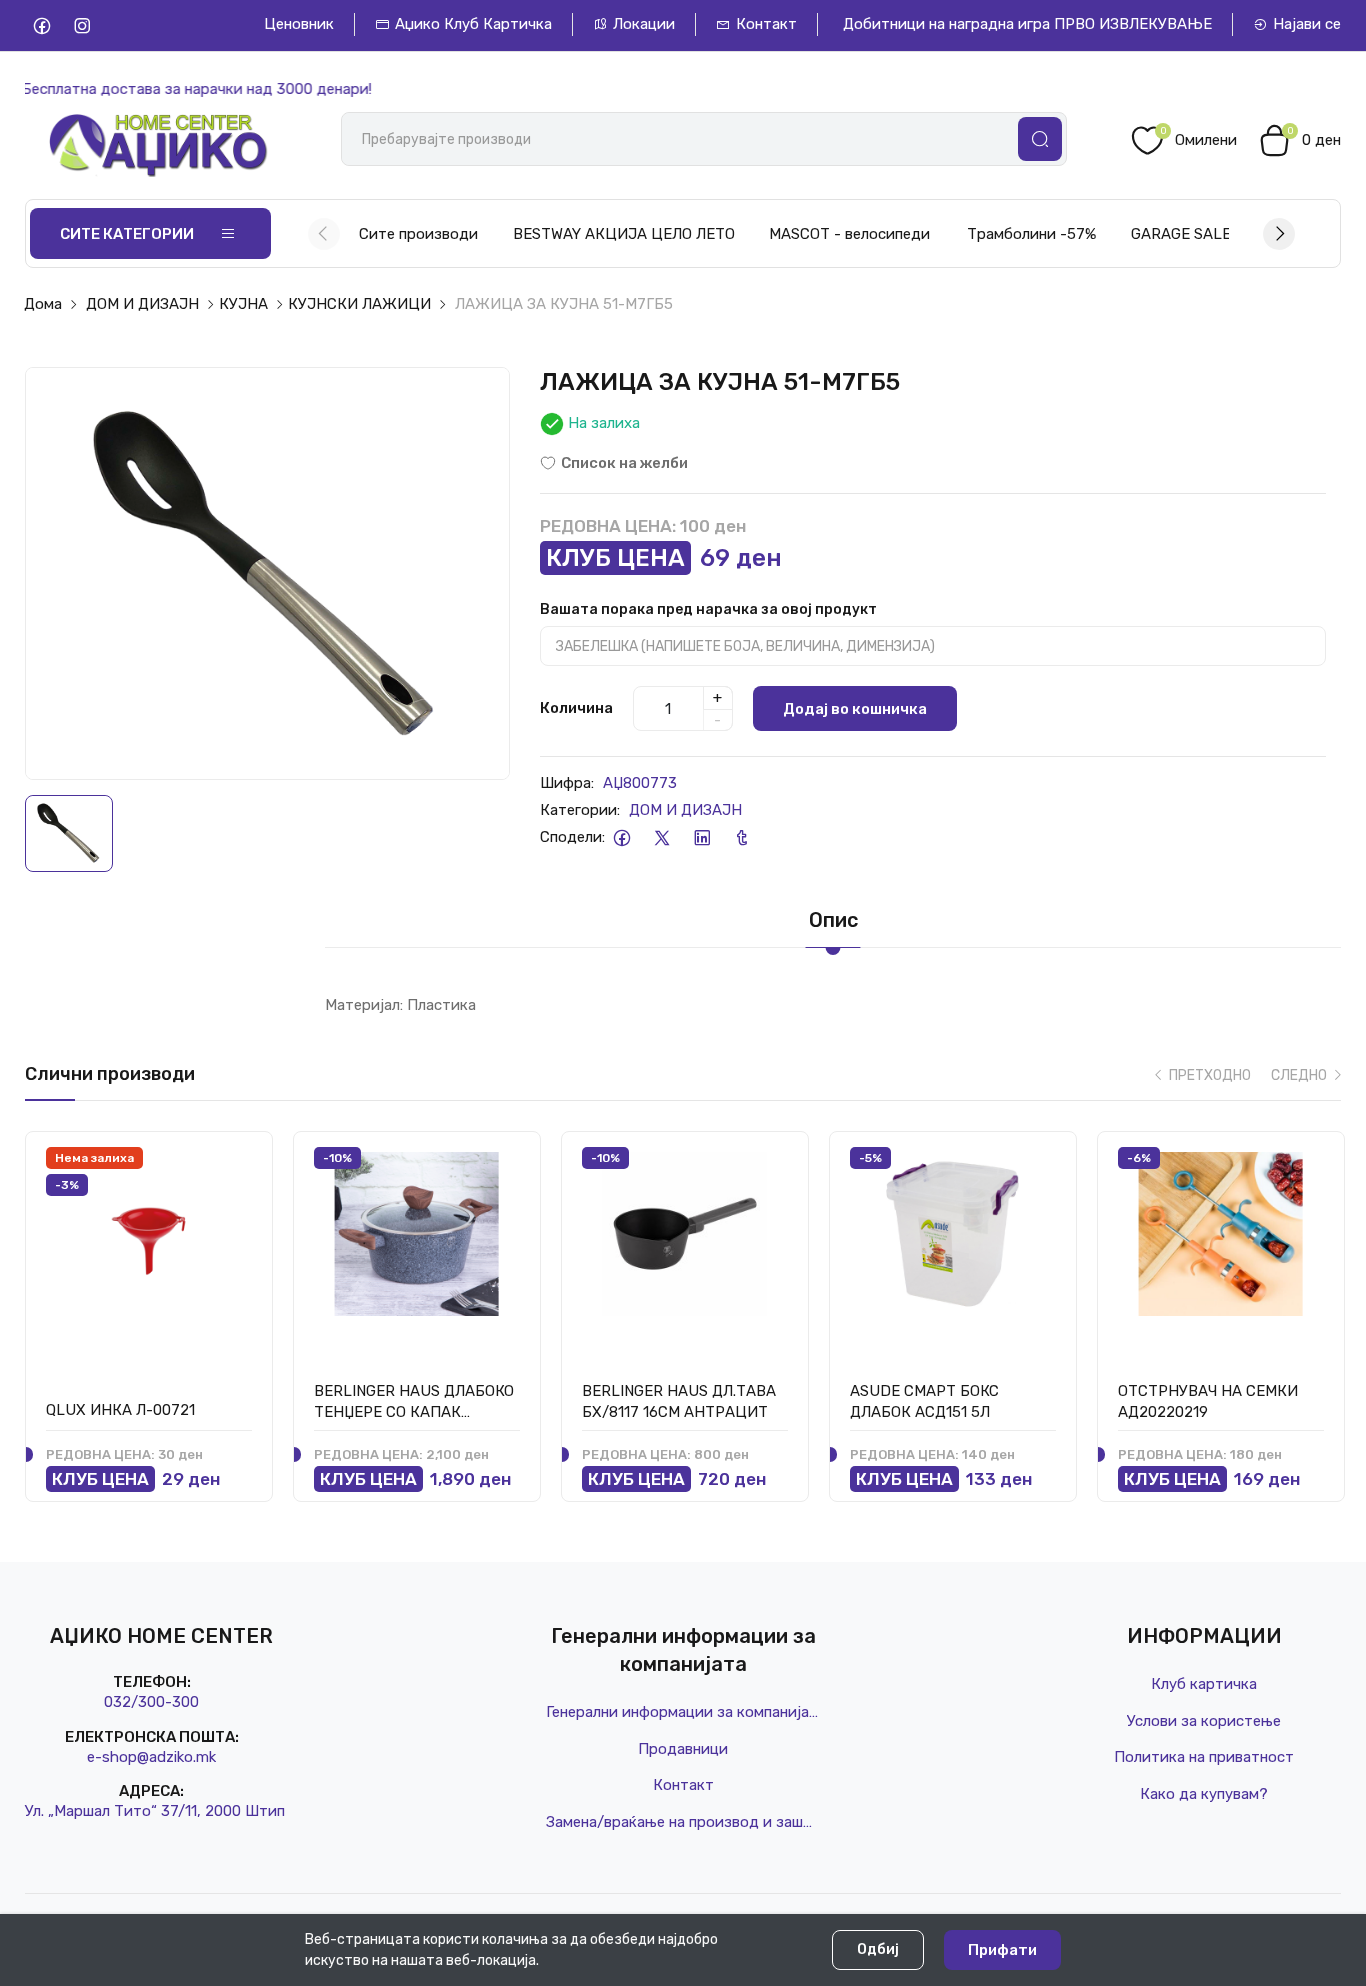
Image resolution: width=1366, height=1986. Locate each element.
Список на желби (624, 463)
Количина (576, 708)
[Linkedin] (702, 837)
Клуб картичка (1204, 1684)
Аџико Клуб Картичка (473, 24)
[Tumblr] (742, 837)
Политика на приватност (1204, 1757)
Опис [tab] (833, 920)
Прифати (1002, 1950)
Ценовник (299, 24)
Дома (43, 304)
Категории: (580, 810)
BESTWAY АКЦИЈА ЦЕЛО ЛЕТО (624, 234)
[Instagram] (82, 25)
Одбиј (878, 1949)
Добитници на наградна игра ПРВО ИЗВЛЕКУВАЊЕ (1027, 24)
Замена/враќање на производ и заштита (683, 1822)
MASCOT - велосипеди (849, 234)
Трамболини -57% (1031, 234)
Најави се (1307, 24)
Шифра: (567, 783)
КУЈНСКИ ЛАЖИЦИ (359, 304)
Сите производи (418, 234)
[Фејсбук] (622, 837)
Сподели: (572, 837)
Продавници (683, 1749)
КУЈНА (243, 304)
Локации (644, 24)
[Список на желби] (235, 1163)
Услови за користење (1204, 1721)
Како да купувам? (1204, 1794)
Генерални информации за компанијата (683, 1712)
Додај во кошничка (855, 709)
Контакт (766, 24)
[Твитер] (662, 837)
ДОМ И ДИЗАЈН (142, 304)
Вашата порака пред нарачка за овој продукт (708, 609)
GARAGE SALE (1181, 234)
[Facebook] (42, 25)
